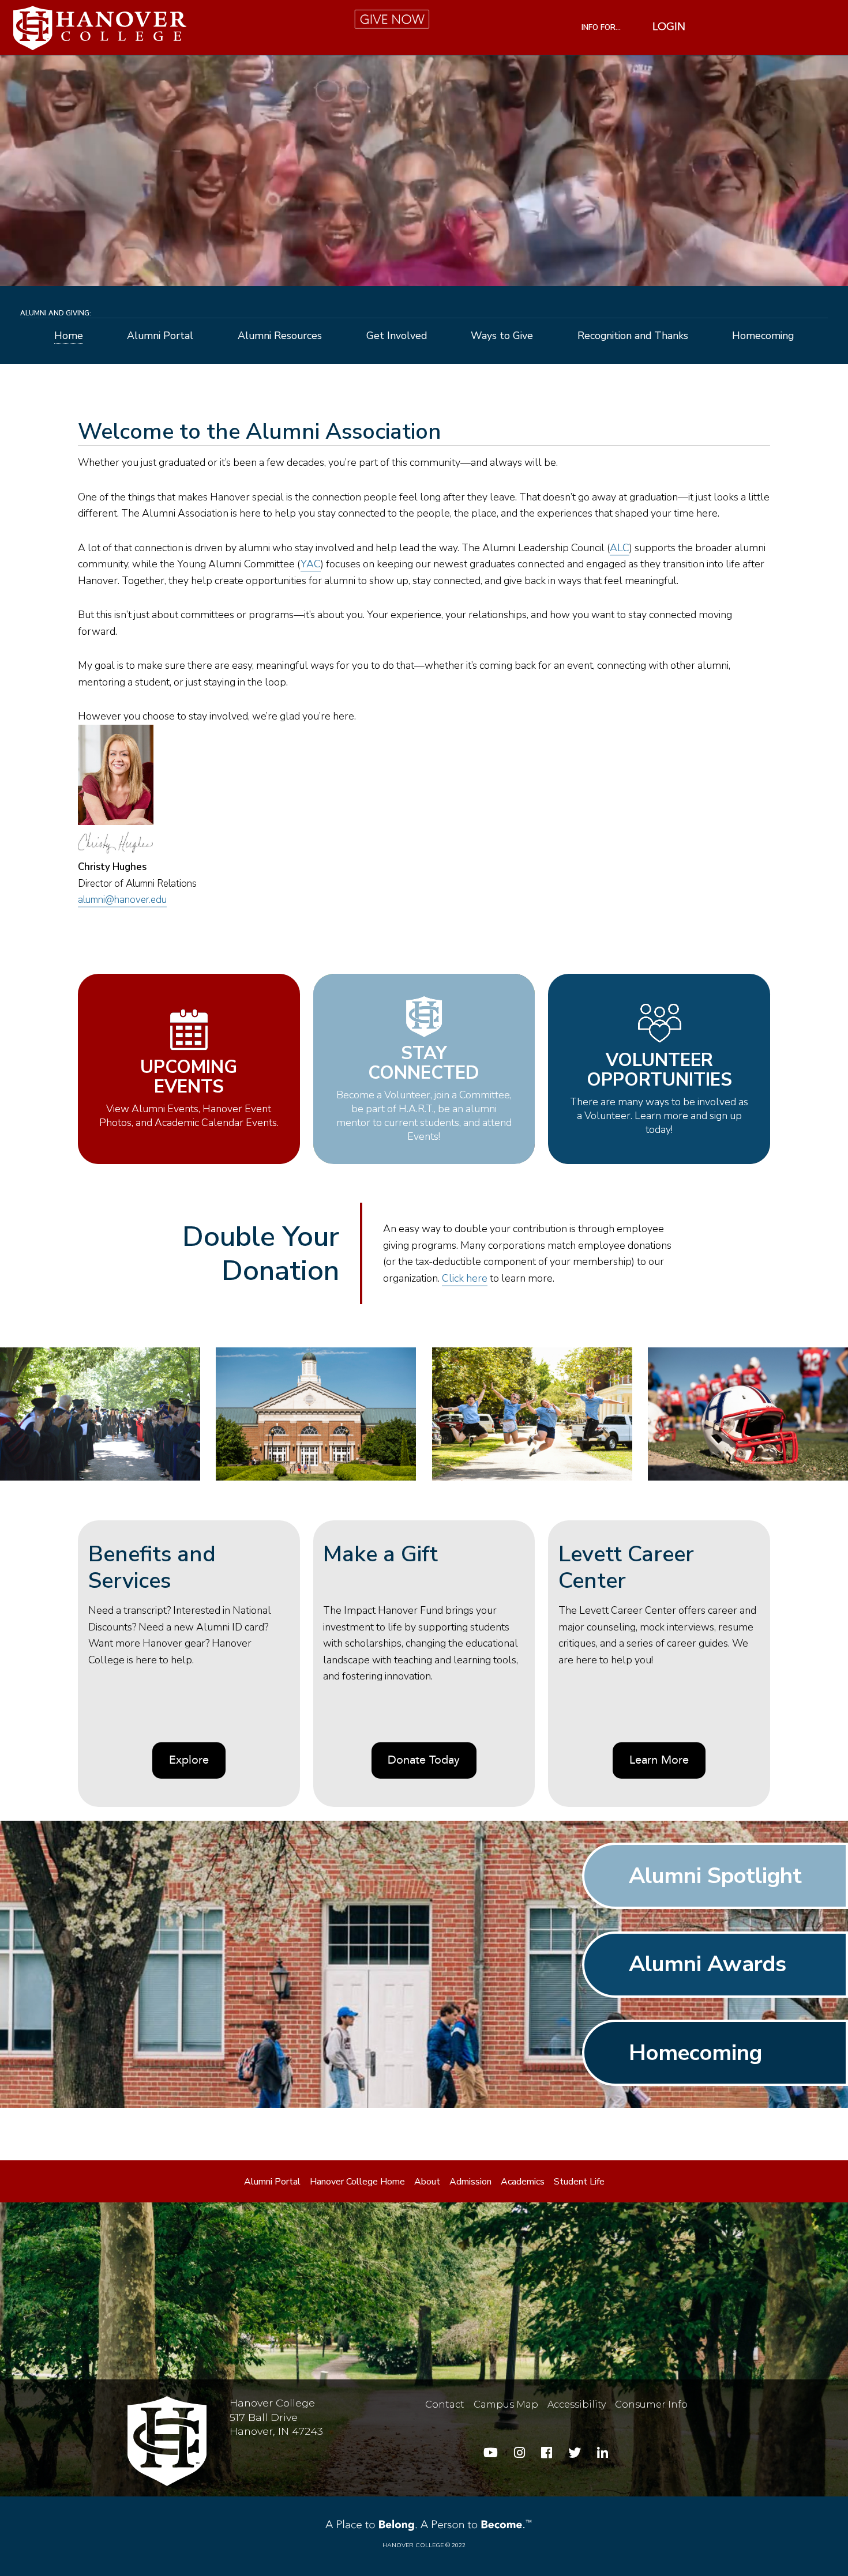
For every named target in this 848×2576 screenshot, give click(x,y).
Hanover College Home (357, 2182)
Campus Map (506, 2404)
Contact (445, 2404)
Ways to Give (502, 336)
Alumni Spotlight (715, 1875)
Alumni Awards (708, 1964)
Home (69, 336)
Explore (189, 1761)
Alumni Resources (280, 336)
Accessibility (577, 2404)
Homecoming (763, 336)
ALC (620, 548)
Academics (523, 2182)
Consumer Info (651, 2404)
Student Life (579, 2182)
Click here (465, 1278)
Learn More (659, 1761)
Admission (470, 2182)
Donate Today (424, 1761)
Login (669, 28)
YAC (311, 564)
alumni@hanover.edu (122, 900)
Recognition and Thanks (633, 336)
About (427, 2182)
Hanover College (413, 2545)
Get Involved (397, 336)
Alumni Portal (160, 336)
